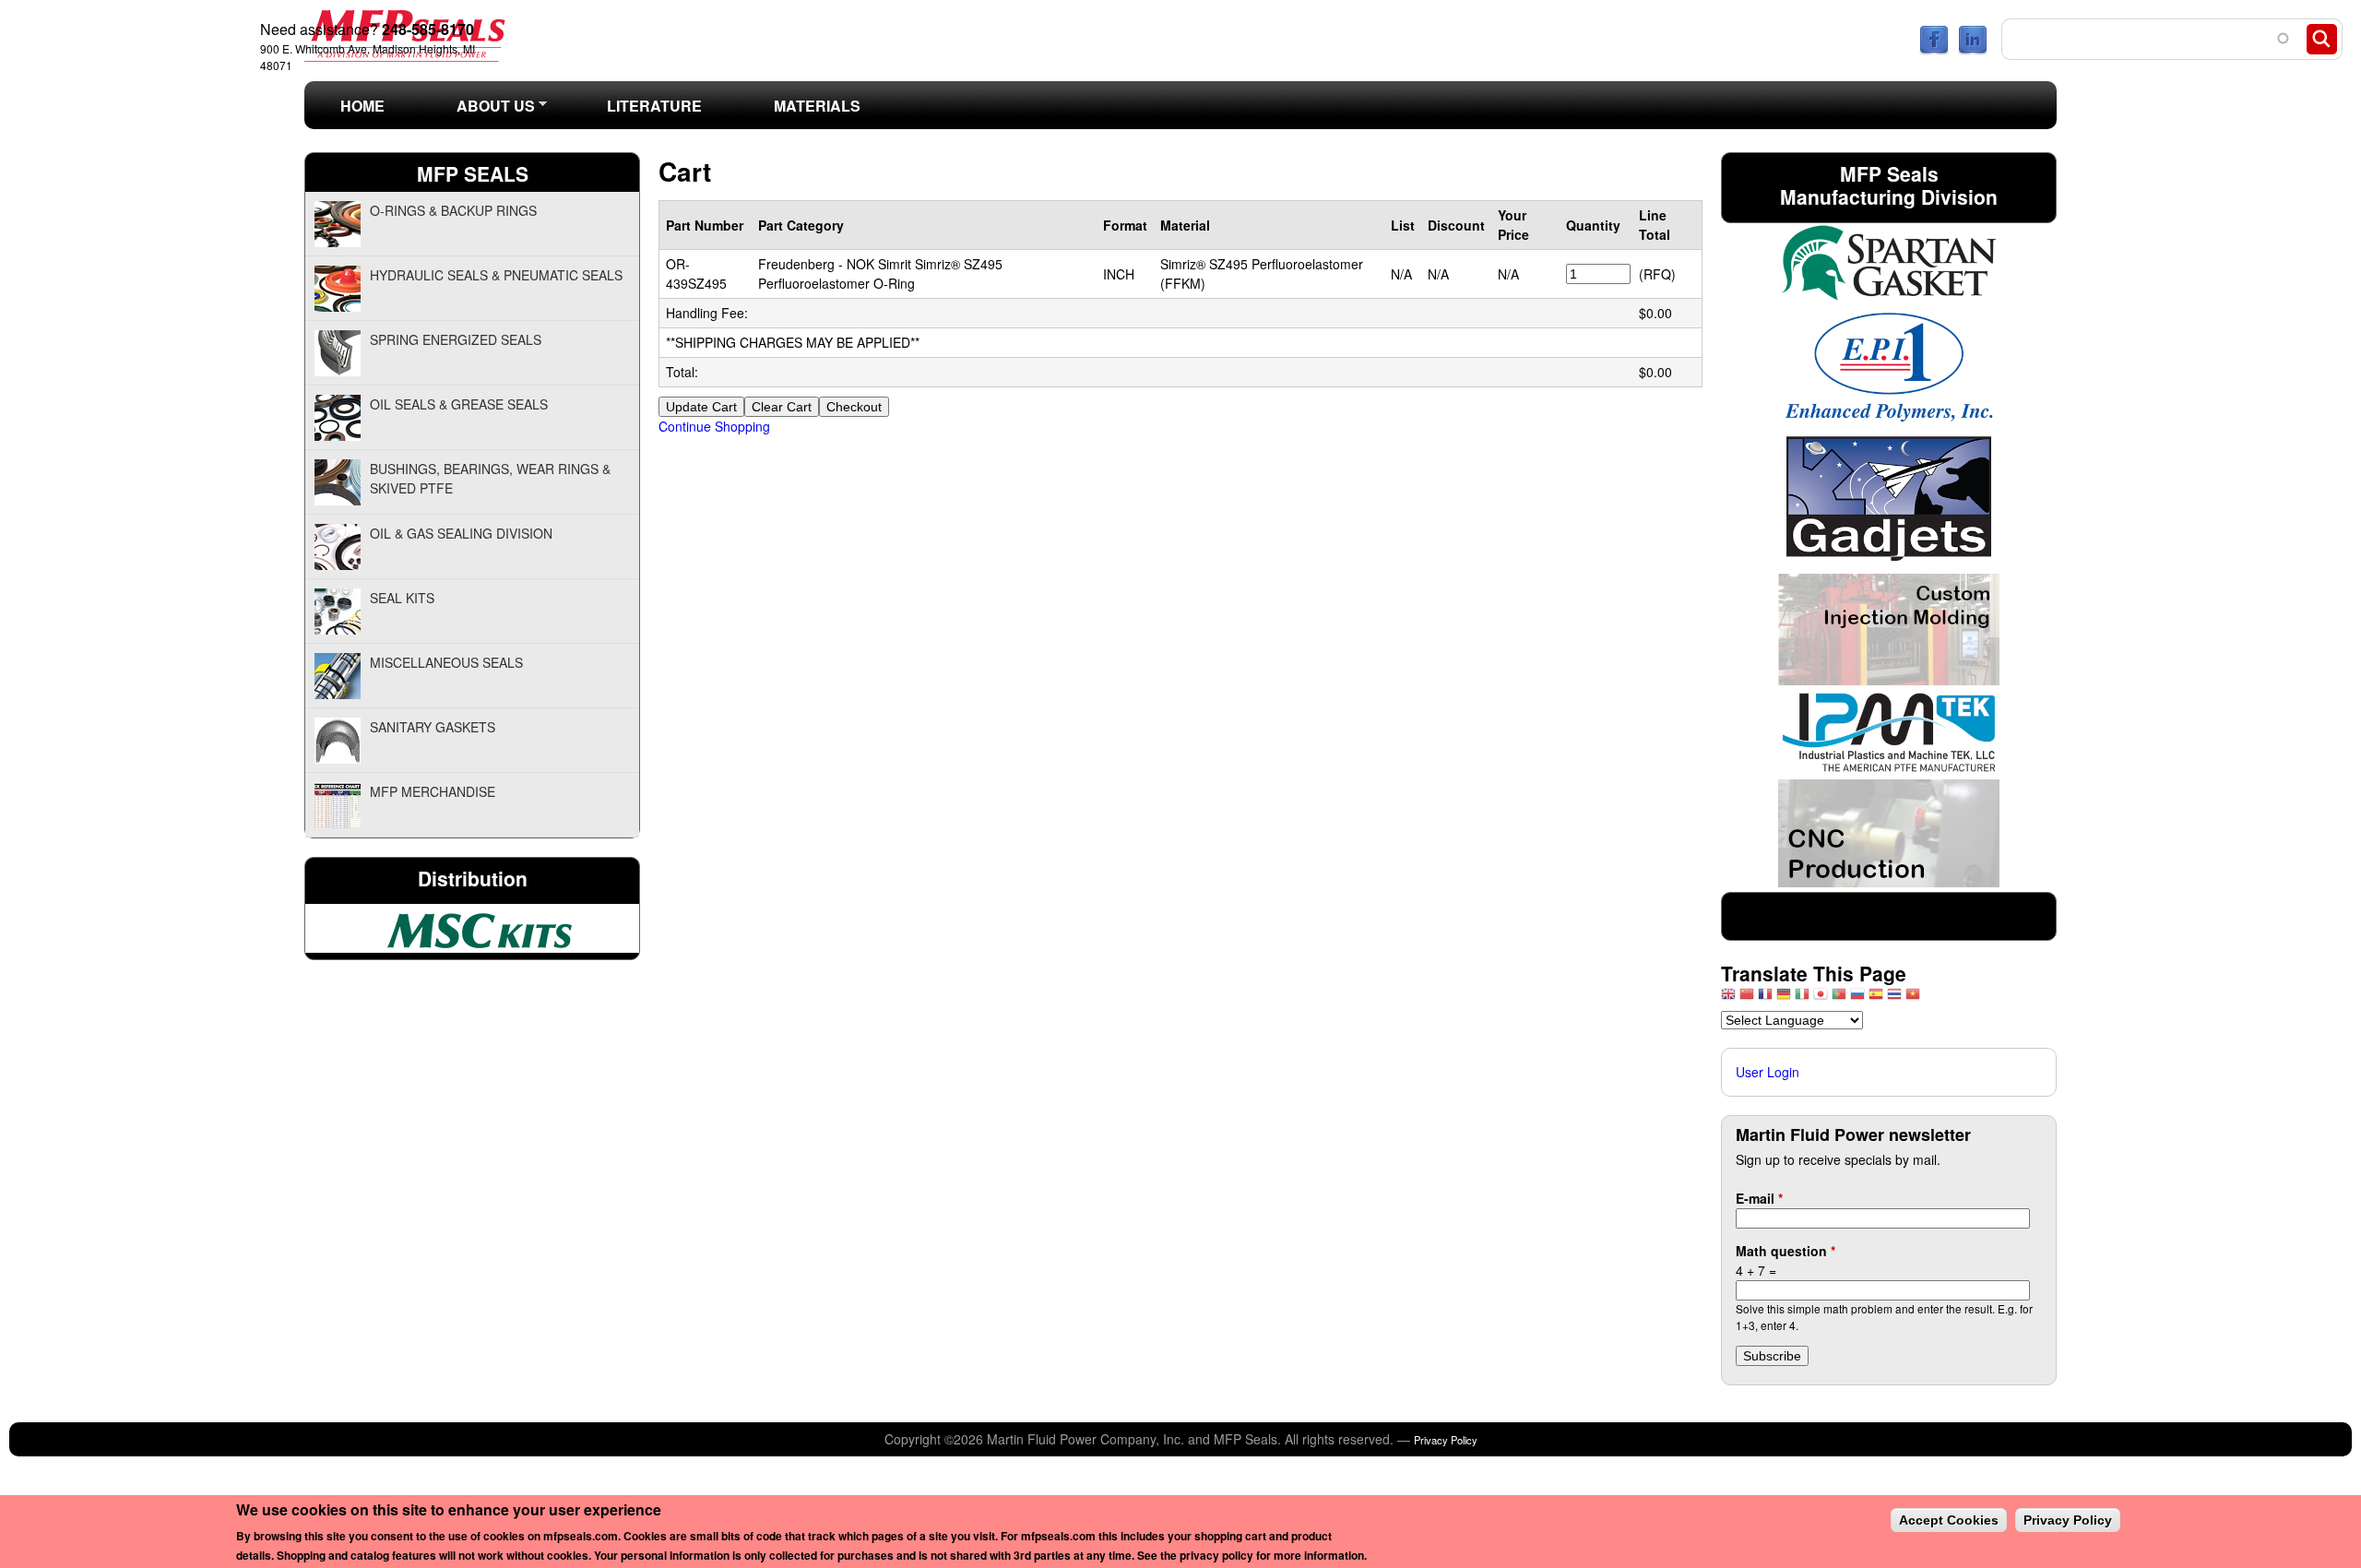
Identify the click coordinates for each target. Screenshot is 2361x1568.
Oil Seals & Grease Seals (459, 404)
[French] (1765, 998)
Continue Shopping (714, 426)
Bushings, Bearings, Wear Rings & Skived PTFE (490, 478)
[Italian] (1802, 998)
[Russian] (1857, 998)
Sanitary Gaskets (433, 727)
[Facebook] (1934, 50)
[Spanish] (1876, 998)
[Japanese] (1821, 998)
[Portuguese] (1839, 998)
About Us (478, 111)
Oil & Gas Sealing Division (461, 533)
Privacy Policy (1446, 1440)
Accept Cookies (1949, 1520)
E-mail (1759, 1198)
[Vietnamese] (1913, 998)
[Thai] (1894, 998)
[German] (1784, 998)
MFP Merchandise (433, 791)
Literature (654, 106)
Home (362, 106)
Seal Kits (402, 598)
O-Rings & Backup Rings (453, 210)
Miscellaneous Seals (446, 662)
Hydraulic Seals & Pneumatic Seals (496, 275)
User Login (1768, 1072)
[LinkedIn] (1973, 50)
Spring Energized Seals (456, 339)
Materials (817, 106)
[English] (1728, 998)
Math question (1786, 1251)
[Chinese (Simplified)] (1747, 998)
